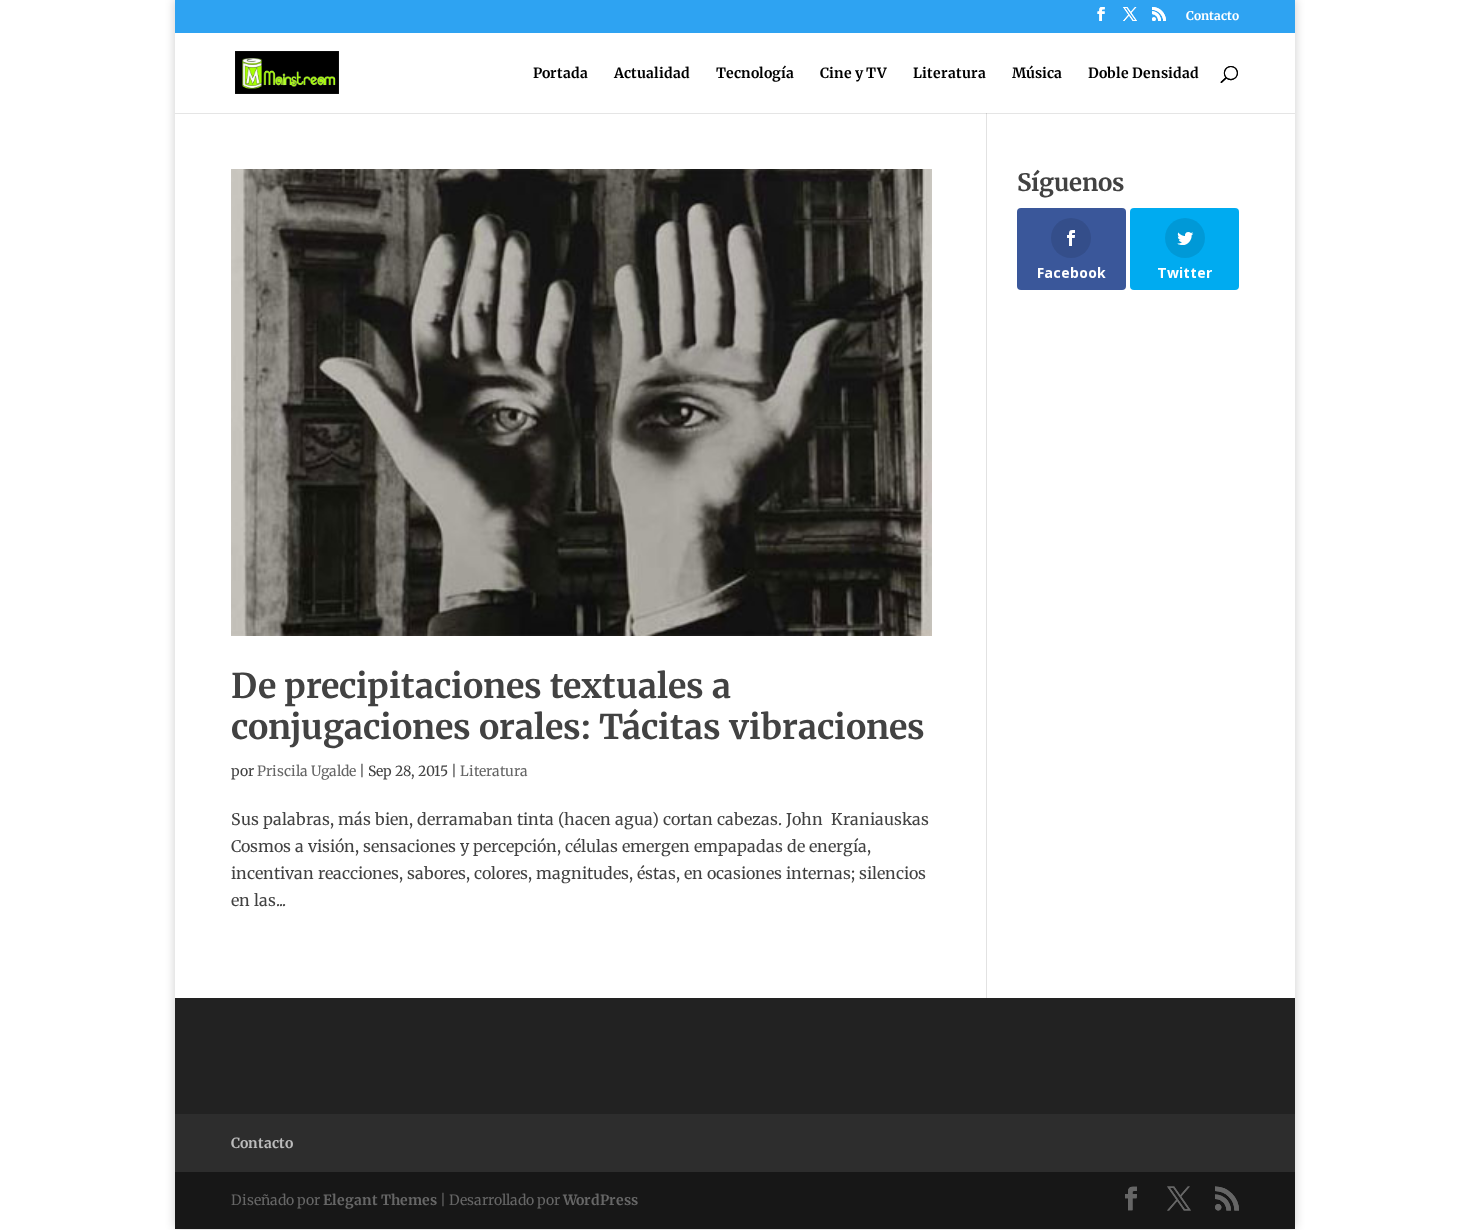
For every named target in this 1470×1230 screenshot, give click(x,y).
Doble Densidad (1143, 74)
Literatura (949, 74)
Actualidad (652, 74)
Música (1037, 74)
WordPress (600, 1200)
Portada (560, 74)
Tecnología (755, 74)
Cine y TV (853, 74)
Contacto (1212, 16)
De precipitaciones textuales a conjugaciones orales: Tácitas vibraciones (578, 706)
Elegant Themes (380, 1200)
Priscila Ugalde (306, 771)
